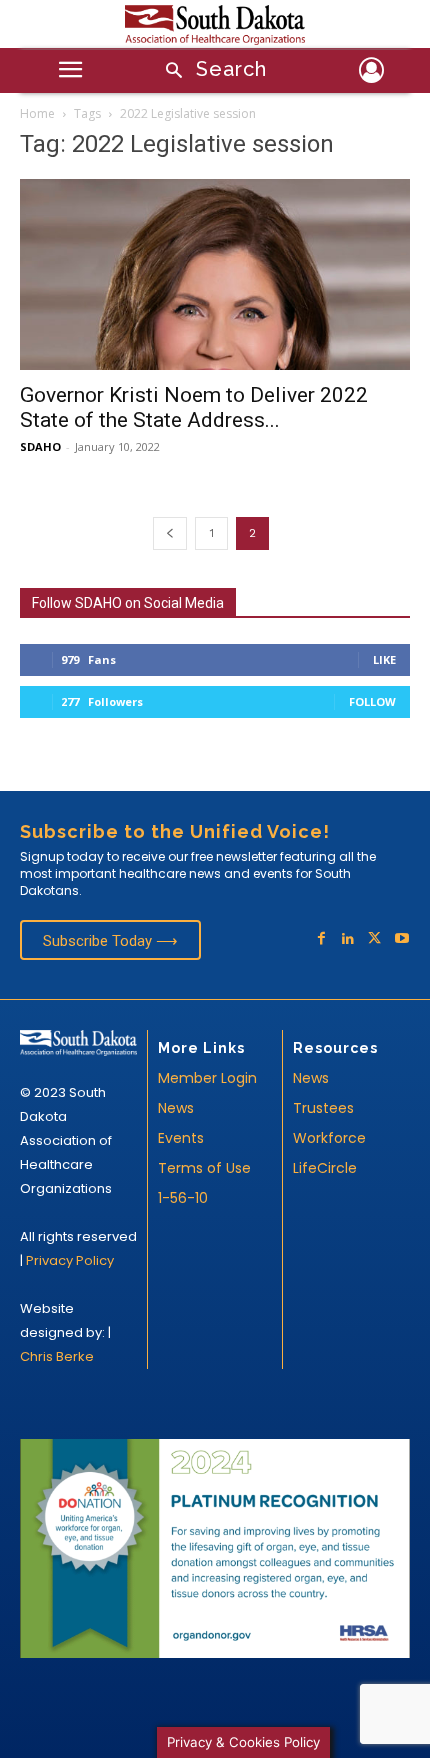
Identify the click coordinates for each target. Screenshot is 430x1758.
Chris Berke (57, 1356)
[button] (210, 71)
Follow (372, 701)
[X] (374, 939)
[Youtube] (401, 939)
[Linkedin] (348, 939)
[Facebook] (321, 939)
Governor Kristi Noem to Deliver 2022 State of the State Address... (194, 407)
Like (384, 659)
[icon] (371, 73)
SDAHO (40, 446)
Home (37, 113)
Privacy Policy (70, 1260)
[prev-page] (170, 533)
